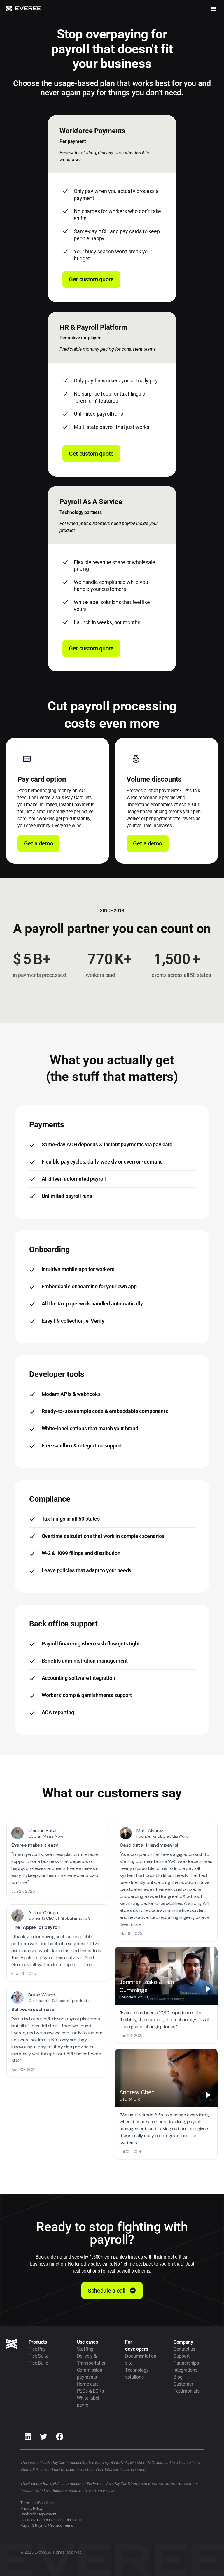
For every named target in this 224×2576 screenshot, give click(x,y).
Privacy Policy (32, 2509)
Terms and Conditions (38, 2503)
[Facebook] (60, 2436)
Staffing (85, 2349)
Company (183, 2342)
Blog (178, 2377)
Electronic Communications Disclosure (51, 2520)
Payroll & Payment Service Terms (47, 2525)
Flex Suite (38, 2356)
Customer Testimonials (187, 2388)
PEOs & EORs (90, 2391)
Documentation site (141, 2360)
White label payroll (88, 2402)
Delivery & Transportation (92, 2360)
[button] (213, 8)
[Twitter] (44, 2436)
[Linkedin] (28, 2436)
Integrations (185, 2370)
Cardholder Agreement (38, 2514)
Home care (88, 2384)
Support (182, 2356)
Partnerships (186, 2363)
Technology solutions (137, 2374)
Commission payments (90, 2374)
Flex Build (38, 2363)
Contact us (184, 2349)
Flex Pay (37, 2349)
